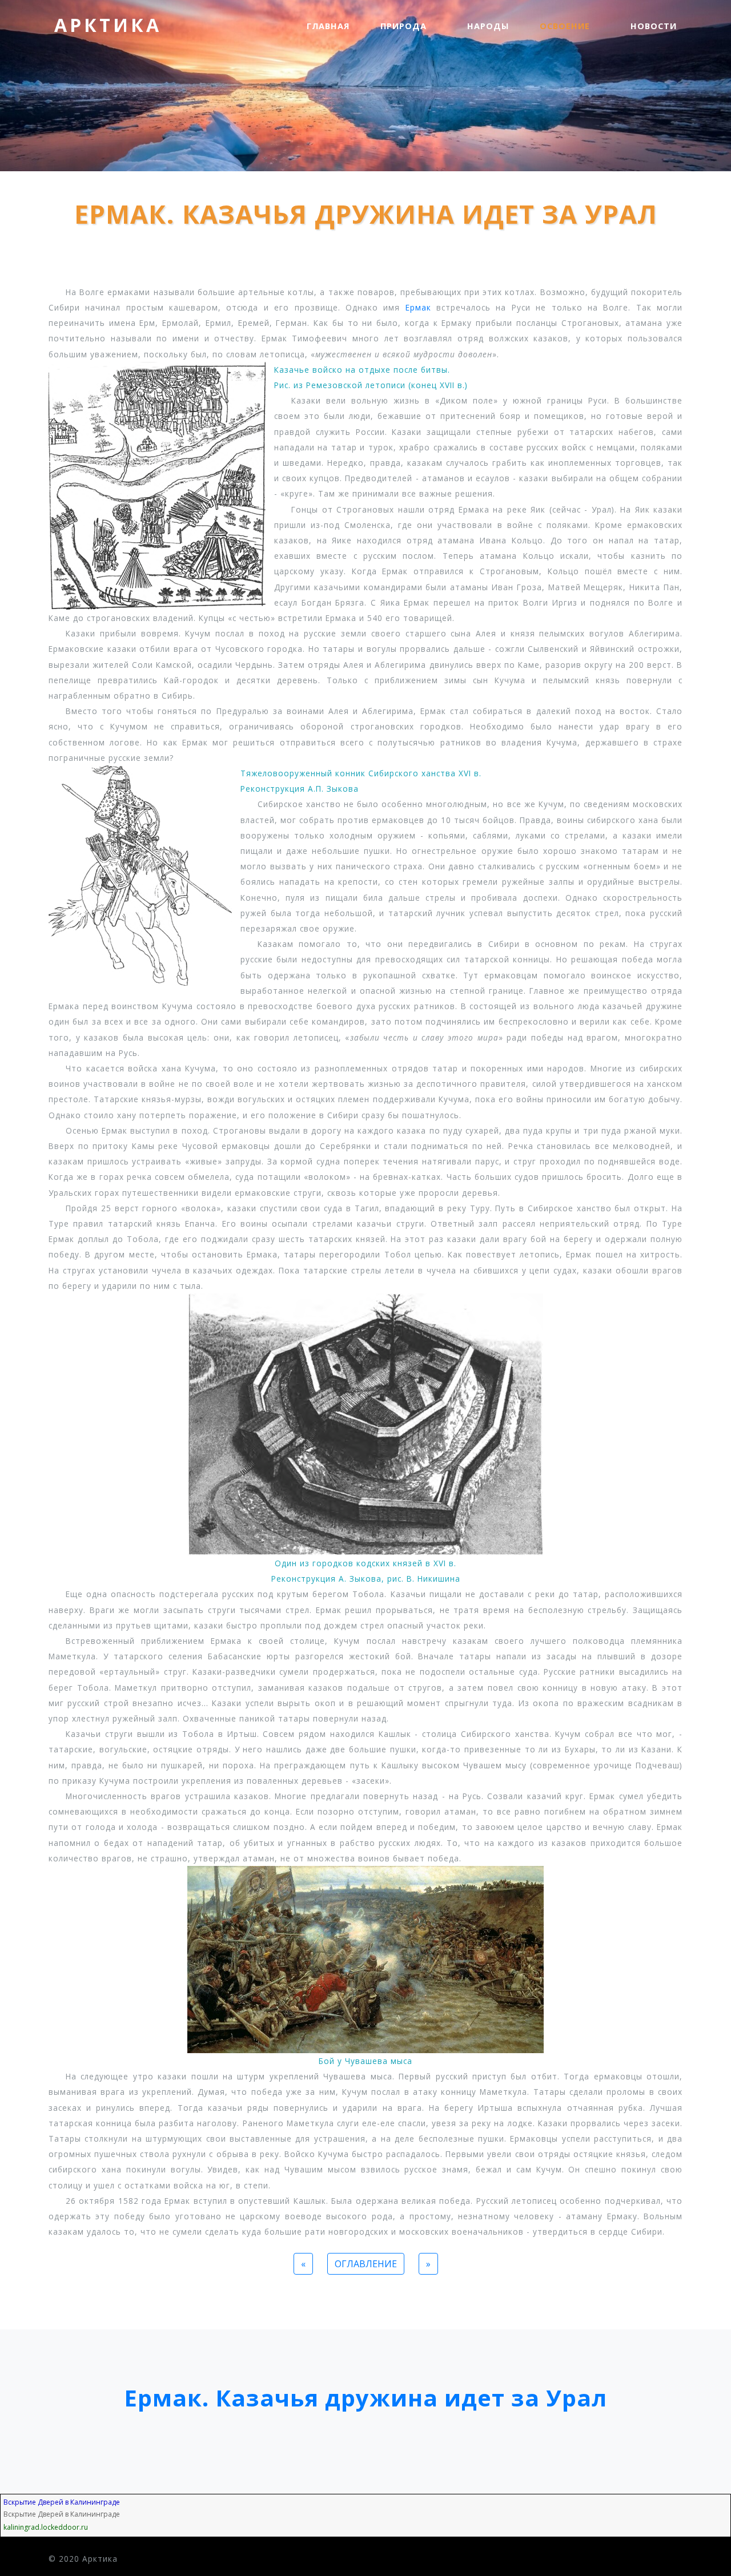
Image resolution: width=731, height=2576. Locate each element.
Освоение (566, 26)
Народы (488, 26)
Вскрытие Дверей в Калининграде (62, 2502)
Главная (328, 26)
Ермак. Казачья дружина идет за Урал (365, 2398)
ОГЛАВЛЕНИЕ (366, 2264)
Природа (405, 26)
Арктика (108, 25)
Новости (654, 26)
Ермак (418, 307)
